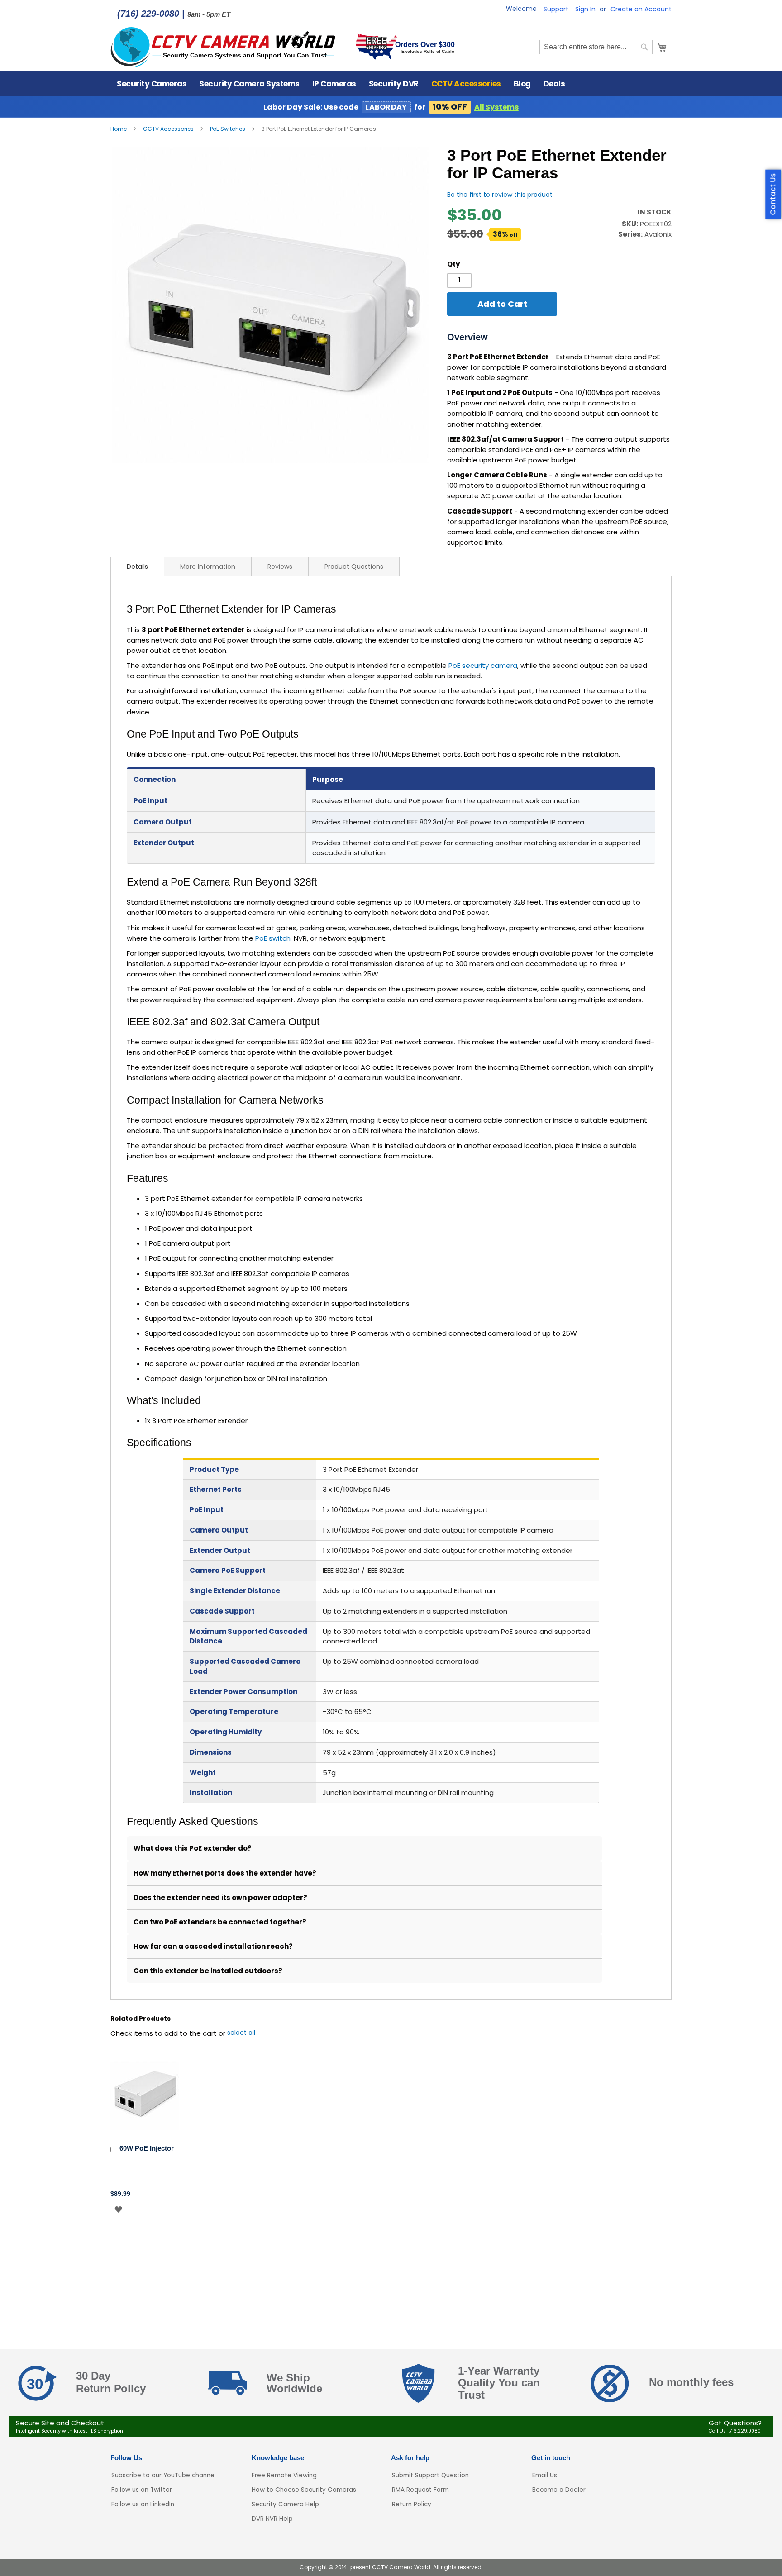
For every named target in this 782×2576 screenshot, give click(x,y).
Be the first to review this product (500, 195)
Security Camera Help (285, 2504)
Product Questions (354, 567)
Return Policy (412, 2504)
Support (556, 9)
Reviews (280, 567)
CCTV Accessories (169, 129)
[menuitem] (152, 84)
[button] (118, 2209)
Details (137, 567)
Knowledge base (278, 2458)
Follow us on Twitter (142, 2490)
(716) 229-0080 (148, 14)
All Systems (496, 107)
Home (119, 129)
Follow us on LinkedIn (143, 2504)
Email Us (545, 2475)
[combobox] (596, 47)
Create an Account (641, 9)
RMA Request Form (420, 2490)
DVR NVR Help (272, 2519)
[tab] (137, 567)
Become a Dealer (559, 2490)
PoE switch (273, 938)
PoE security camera (483, 665)
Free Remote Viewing (284, 2475)
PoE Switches (228, 129)
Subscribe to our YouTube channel (164, 2475)
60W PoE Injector (147, 2148)
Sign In (585, 9)
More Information (208, 567)
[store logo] (224, 47)
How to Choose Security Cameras (304, 2490)
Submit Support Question (430, 2475)
